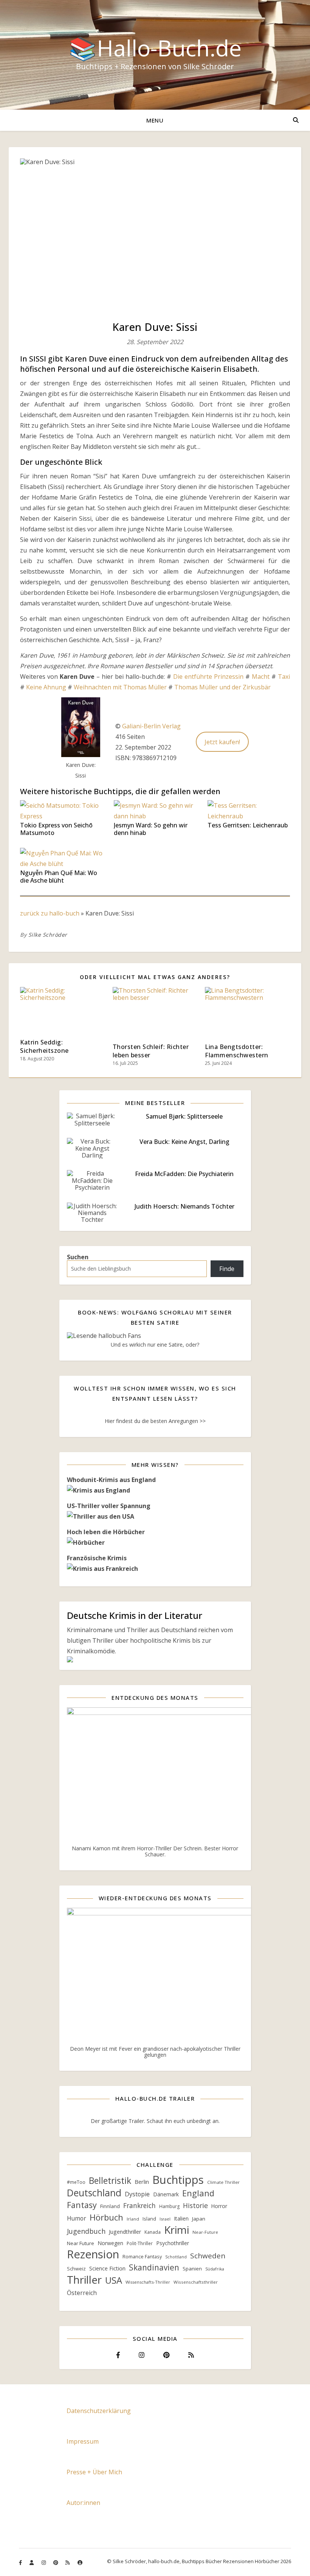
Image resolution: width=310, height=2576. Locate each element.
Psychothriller (173, 2243)
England (198, 2193)
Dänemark (166, 2194)
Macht (261, 677)
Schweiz (76, 2269)
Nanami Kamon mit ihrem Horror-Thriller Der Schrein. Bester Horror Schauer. (155, 1851)
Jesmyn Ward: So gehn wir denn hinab (151, 829)
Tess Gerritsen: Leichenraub (248, 825)
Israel (165, 2219)
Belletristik (110, 2181)
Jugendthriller (125, 2232)
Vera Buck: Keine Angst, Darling (184, 1142)
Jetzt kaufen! (222, 742)
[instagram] (44, 2562)
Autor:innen (83, 2503)
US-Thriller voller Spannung (109, 1506)
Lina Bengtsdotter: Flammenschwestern (237, 1051)
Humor (77, 2218)
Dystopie (137, 2194)
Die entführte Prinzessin (208, 677)
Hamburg (169, 2206)
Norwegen (110, 2243)
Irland (133, 2219)
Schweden (208, 2256)
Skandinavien (154, 2267)
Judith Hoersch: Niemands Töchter (184, 1206)
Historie (195, 2205)
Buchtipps (178, 2180)
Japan (199, 2219)
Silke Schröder (48, 935)
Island (149, 2219)
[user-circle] (80, 2562)
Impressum (83, 2441)
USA (114, 2280)
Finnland (110, 2206)
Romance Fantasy (142, 2257)
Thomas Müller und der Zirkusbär (222, 687)
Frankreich (139, 2205)
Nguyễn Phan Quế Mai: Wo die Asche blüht (59, 877)
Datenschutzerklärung (99, 2411)
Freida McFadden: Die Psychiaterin (184, 1174)
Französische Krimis (97, 1558)
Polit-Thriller (140, 2243)
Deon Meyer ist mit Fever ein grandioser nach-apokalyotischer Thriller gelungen (155, 2052)
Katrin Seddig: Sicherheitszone (44, 1046)
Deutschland (94, 2193)
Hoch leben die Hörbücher (106, 1532)
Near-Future (205, 2232)
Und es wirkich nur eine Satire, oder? (155, 1345)
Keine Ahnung (46, 687)
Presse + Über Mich (94, 2472)
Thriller (84, 2280)
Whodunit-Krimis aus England (111, 1480)
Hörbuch (106, 2217)
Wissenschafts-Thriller (148, 2282)
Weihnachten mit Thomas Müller (120, 687)
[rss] (68, 2562)
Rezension (93, 2254)
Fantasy (82, 2205)
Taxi (284, 677)
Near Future (81, 2243)
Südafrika (215, 2269)
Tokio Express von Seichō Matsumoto (56, 829)
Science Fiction (107, 2268)
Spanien (192, 2269)
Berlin (142, 2182)
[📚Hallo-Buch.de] (155, 55)
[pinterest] (56, 2562)
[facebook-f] (21, 2562)
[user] (32, 2562)
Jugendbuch (86, 2231)
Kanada (153, 2232)
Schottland (176, 2257)
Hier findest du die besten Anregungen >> (155, 1421)
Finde (227, 1269)
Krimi (177, 2230)
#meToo (76, 2182)
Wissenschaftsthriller (196, 2282)
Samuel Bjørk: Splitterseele (184, 1116)
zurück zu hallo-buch (50, 913)
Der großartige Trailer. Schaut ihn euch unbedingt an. (155, 2121)
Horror (219, 2206)
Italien (181, 2218)
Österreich (82, 2293)
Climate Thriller (223, 2182)
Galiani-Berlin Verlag (151, 726)
